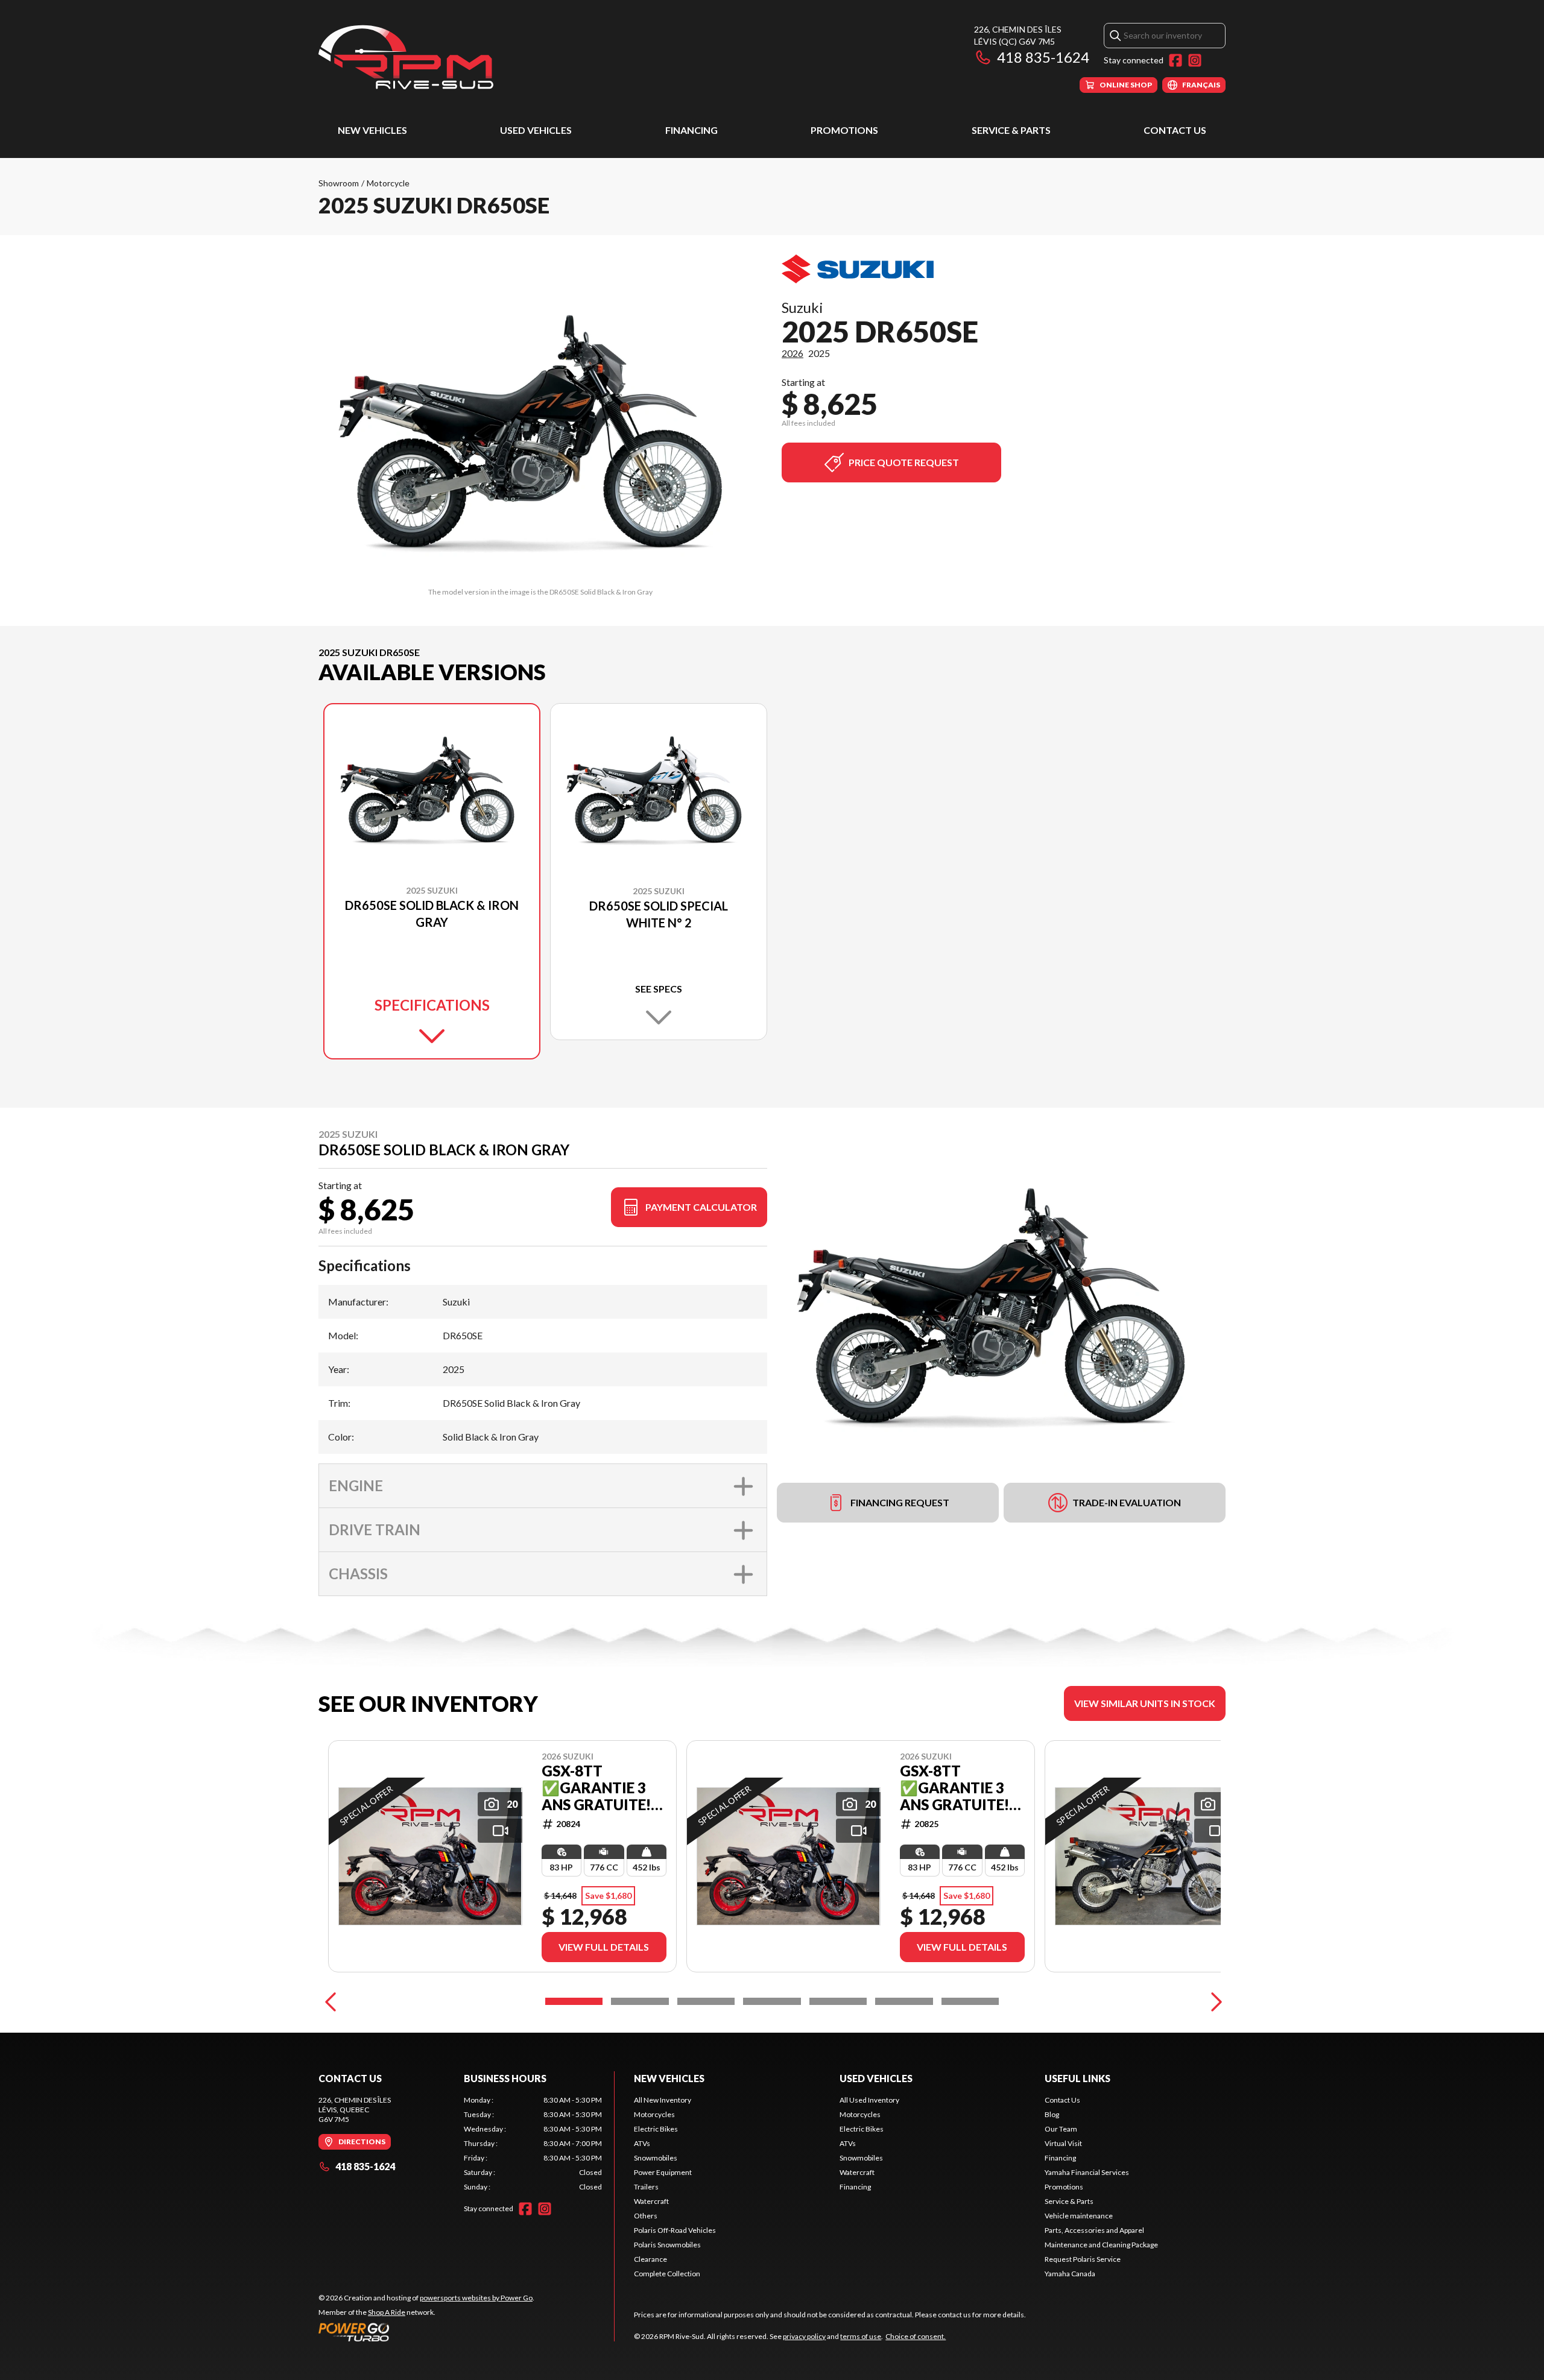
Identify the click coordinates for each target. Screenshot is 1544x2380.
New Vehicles (372, 130)
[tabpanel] (533, 2144)
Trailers (646, 2187)
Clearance (650, 2259)
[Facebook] (1175, 60)
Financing (691, 130)
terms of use (861, 2336)
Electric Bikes (656, 2129)
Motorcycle (388, 183)
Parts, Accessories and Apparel (1094, 2230)
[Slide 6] (904, 2001)
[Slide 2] (640, 2001)
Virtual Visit (1063, 2143)
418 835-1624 (1043, 57)
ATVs (642, 2143)
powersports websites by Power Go (476, 2298)
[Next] (1213, 2001)
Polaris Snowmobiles (667, 2245)
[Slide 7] (970, 2001)
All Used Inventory (869, 2100)
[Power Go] (426, 2332)
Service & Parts (1011, 130)
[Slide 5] (838, 2001)
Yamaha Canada (1070, 2274)
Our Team (1061, 2129)
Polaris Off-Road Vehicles (675, 2230)
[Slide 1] (574, 2001)
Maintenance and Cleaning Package (1101, 2245)
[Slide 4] (772, 2001)
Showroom (339, 183)
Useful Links (1077, 2078)
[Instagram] (1195, 60)
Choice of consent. (916, 2336)
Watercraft (651, 2201)
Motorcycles (654, 2114)
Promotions (844, 130)
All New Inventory (663, 2100)
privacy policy (804, 2336)
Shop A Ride (387, 2312)
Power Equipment (663, 2172)
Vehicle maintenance (1079, 2216)
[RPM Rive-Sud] (406, 58)
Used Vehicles (536, 130)
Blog (1052, 2114)
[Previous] (331, 2001)
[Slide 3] (706, 2001)
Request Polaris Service (1083, 2259)
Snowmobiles (656, 2158)
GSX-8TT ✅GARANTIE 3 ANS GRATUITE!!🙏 (599, 1788)
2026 (793, 353)
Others (646, 2216)
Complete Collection (667, 2274)
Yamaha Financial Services (1087, 2172)
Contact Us (1175, 130)
